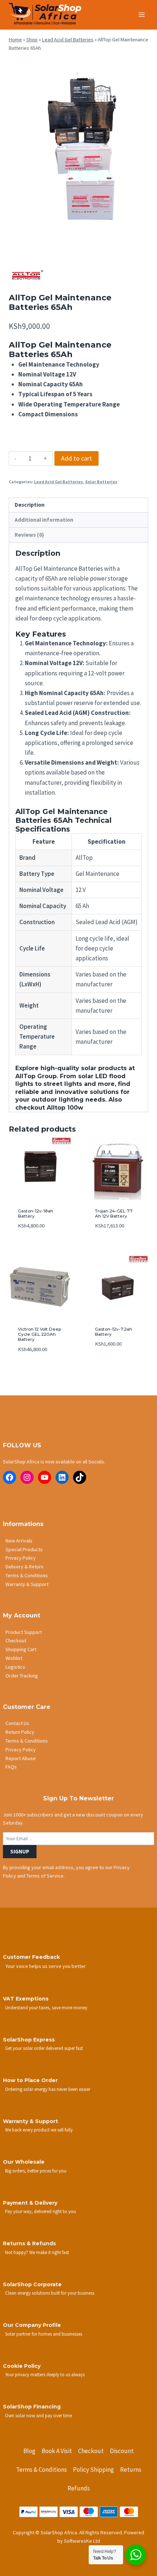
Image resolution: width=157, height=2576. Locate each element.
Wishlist (14, 1658)
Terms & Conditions (27, 1575)
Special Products (24, 1549)
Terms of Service (45, 1876)
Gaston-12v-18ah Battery (36, 1213)
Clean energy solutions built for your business (50, 2293)
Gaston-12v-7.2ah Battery (114, 1332)
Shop (32, 40)
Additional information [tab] (44, 520)
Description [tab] (30, 505)
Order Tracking (22, 1676)
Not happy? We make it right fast (37, 2252)
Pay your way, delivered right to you (41, 2211)
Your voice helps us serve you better (46, 1966)
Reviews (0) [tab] (29, 535)
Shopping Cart (21, 1649)
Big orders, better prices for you (36, 2171)
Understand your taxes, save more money (46, 2007)
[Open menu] (141, 14)
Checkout (16, 1641)
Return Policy (20, 1732)
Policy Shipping (93, 2470)
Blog (29, 2451)
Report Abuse (21, 1758)
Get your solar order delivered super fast (44, 2048)
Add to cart (76, 458)
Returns (131, 2470)
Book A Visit (57, 2451)
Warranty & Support (27, 1584)
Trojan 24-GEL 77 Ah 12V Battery (114, 1213)
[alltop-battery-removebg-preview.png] (78, 151)
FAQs (11, 1767)
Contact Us (17, 1723)
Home (15, 40)
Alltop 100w (65, 1108)
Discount (122, 2451)
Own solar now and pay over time (39, 2415)
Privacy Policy (21, 1558)
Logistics (15, 1667)
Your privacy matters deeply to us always (45, 2374)
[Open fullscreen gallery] (141, 237)
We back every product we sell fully (39, 2130)
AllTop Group (36, 1076)
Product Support (24, 1632)
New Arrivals (19, 1541)
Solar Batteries (101, 482)
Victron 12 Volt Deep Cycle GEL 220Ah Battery (39, 1334)
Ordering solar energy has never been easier (48, 2089)
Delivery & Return (24, 1567)
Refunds (79, 2488)
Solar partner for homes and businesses (44, 2334)
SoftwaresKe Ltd (82, 2541)
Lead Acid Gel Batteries (68, 40)
